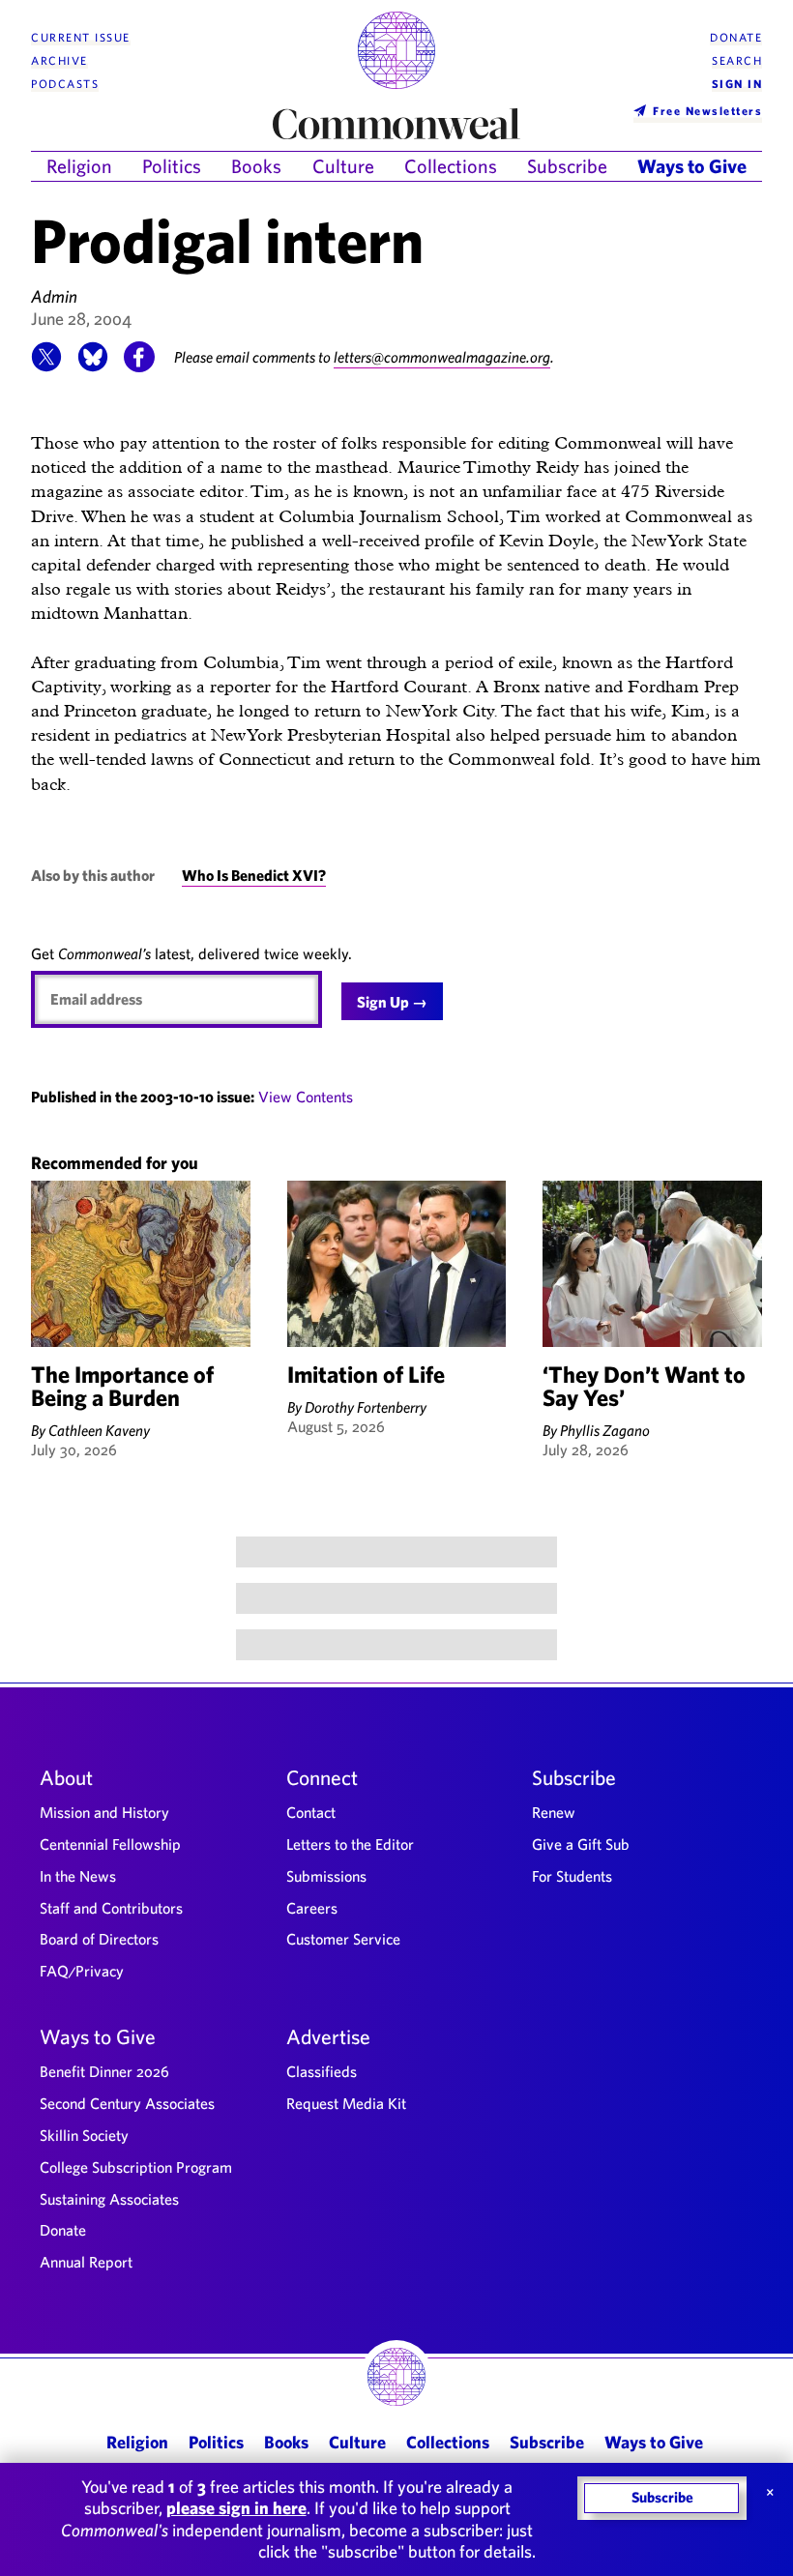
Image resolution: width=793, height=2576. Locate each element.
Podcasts (65, 84)
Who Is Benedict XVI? (254, 875)
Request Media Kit (346, 2103)
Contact (311, 1812)
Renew (554, 1812)
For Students (572, 1876)
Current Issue (81, 37)
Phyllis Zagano (605, 1430)
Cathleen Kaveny (99, 1430)
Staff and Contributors (111, 1908)
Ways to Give (692, 166)
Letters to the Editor (350, 1844)
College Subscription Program (136, 2167)
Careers (312, 1908)
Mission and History (104, 1812)
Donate (736, 37)
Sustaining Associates (109, 2199)
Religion (79, 166)
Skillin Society (84, 2135)
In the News (78, 1876)
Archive (59, 60)
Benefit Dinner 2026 (104, 2071)
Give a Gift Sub (581, 1844)
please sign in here (236, 2508)
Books (256, 166)
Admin (54, 296)
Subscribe (567, 166)
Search (737, 60)
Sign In (737, 84)
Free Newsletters (707, 110)
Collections (451, 166)
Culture (343, 166)
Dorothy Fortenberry (366, 1407)
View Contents (306, 1097)
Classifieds (322, 2071)
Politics (172, 166)
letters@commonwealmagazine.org (442, 357)
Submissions (326, 1876)
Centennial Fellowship (110, 1844)
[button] (46, 366)
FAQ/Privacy (82, 1971)
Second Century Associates (127, 2103)
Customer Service (343, 1939)
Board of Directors (99, 1939)
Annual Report (86, 2262)
